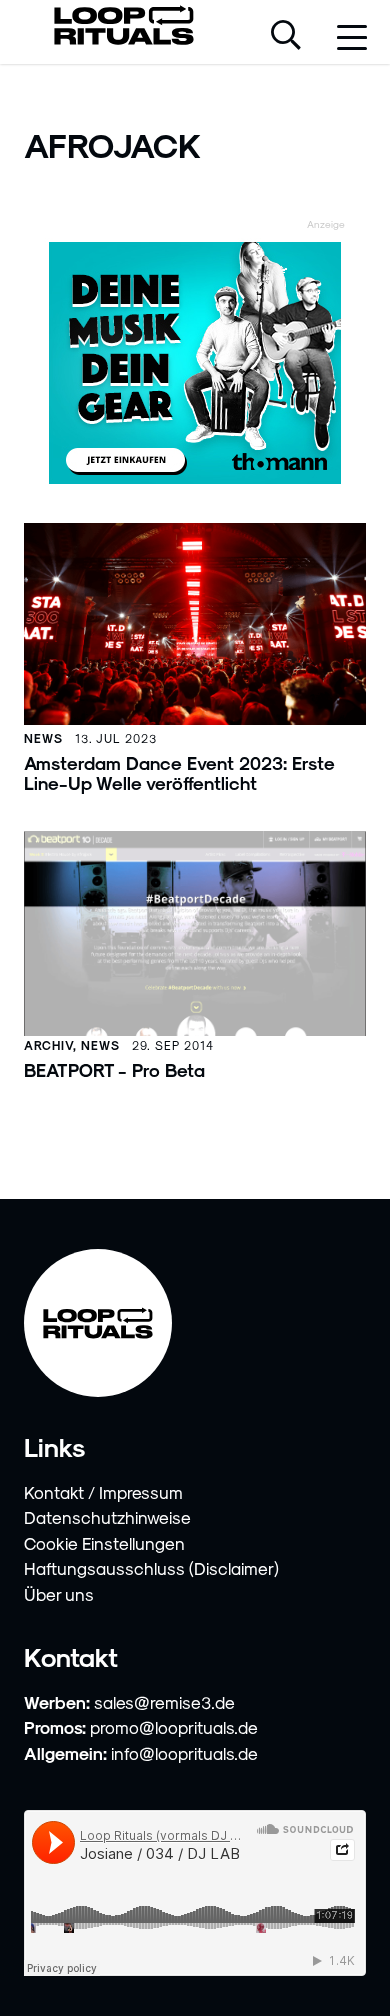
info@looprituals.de (184, 1753)
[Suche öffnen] (286, 37)
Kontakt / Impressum (103, 1492)
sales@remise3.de (164, 1702)
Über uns (59, 1594)
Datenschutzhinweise (107, 1517)
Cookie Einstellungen (104, 1543)
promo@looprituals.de (174, 1727)
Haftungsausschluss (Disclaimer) (151, 1568)
